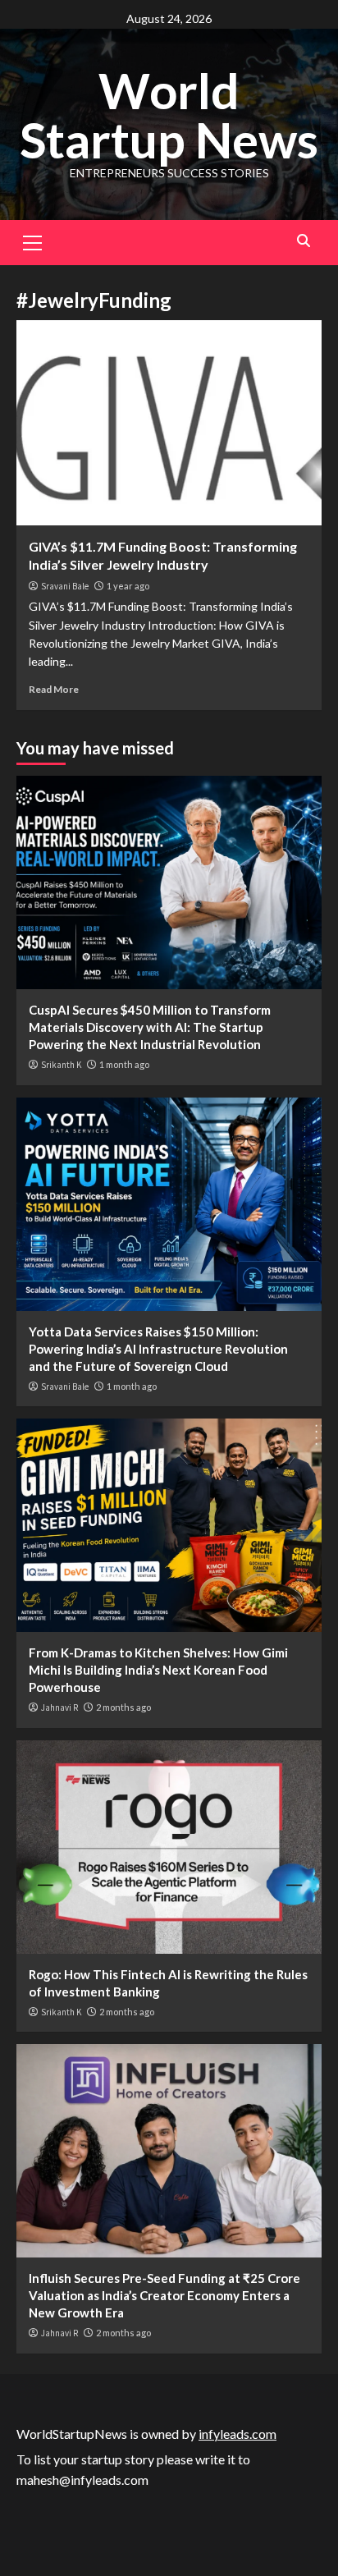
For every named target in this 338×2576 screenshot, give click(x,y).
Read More (54, 689)
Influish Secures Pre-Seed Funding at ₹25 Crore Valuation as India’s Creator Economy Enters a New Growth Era (164, 2295)
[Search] (303, 241)
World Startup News (169, 115)
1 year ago (128, 586)
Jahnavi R (59, 1707)
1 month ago (124, 1064)
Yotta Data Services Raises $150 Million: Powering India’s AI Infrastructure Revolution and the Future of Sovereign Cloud (158, 1349)
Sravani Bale (65, 586)
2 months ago (123, 1707)
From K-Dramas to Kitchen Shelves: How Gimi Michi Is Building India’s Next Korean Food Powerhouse (158, 1670)
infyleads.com (238, 2434)
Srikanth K (61, 1065)
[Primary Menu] (33, 241)
